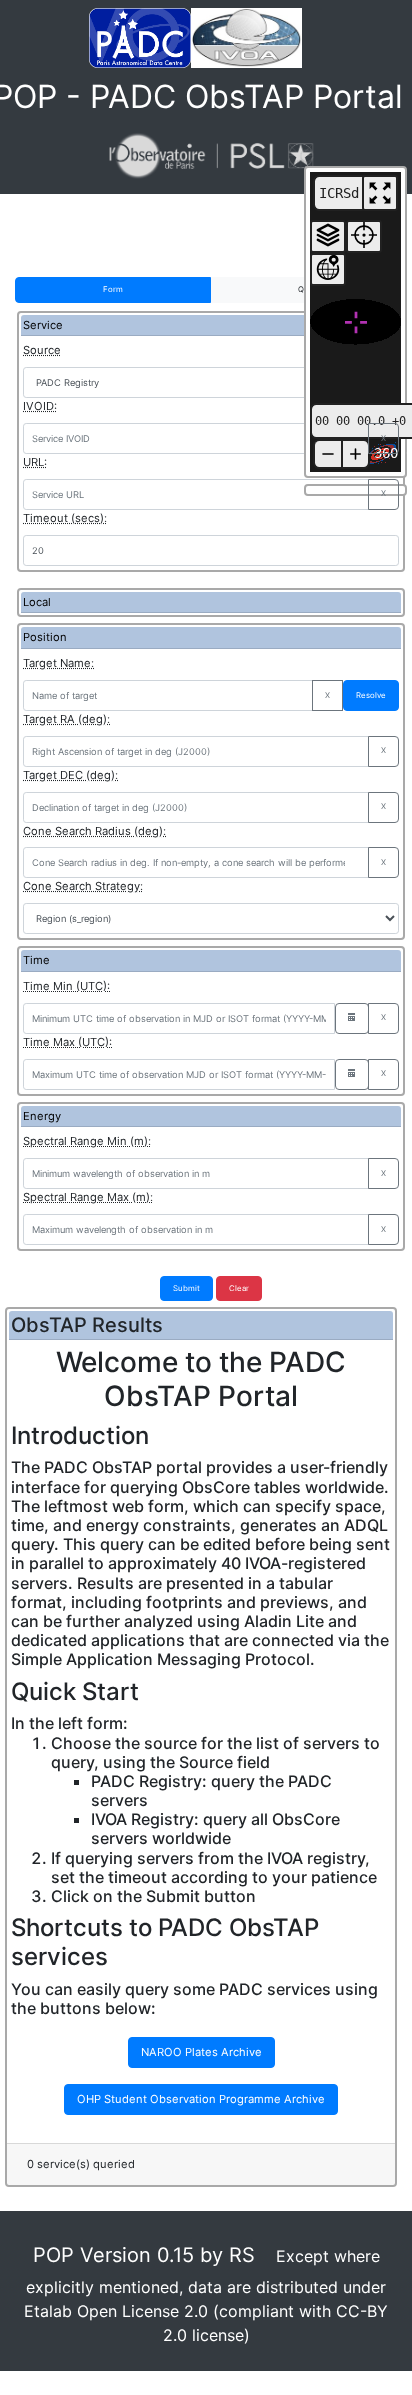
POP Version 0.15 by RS (144, 2255)
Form (113, 289)
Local (37, 602)
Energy (42, 1116)
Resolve (371, 695)
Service (43, 325)
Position (45, 637)
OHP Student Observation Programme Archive (201, 2099)
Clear (239, 1288)
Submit (186, 1288)
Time (36, 960)
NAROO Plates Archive (201, 2052)
